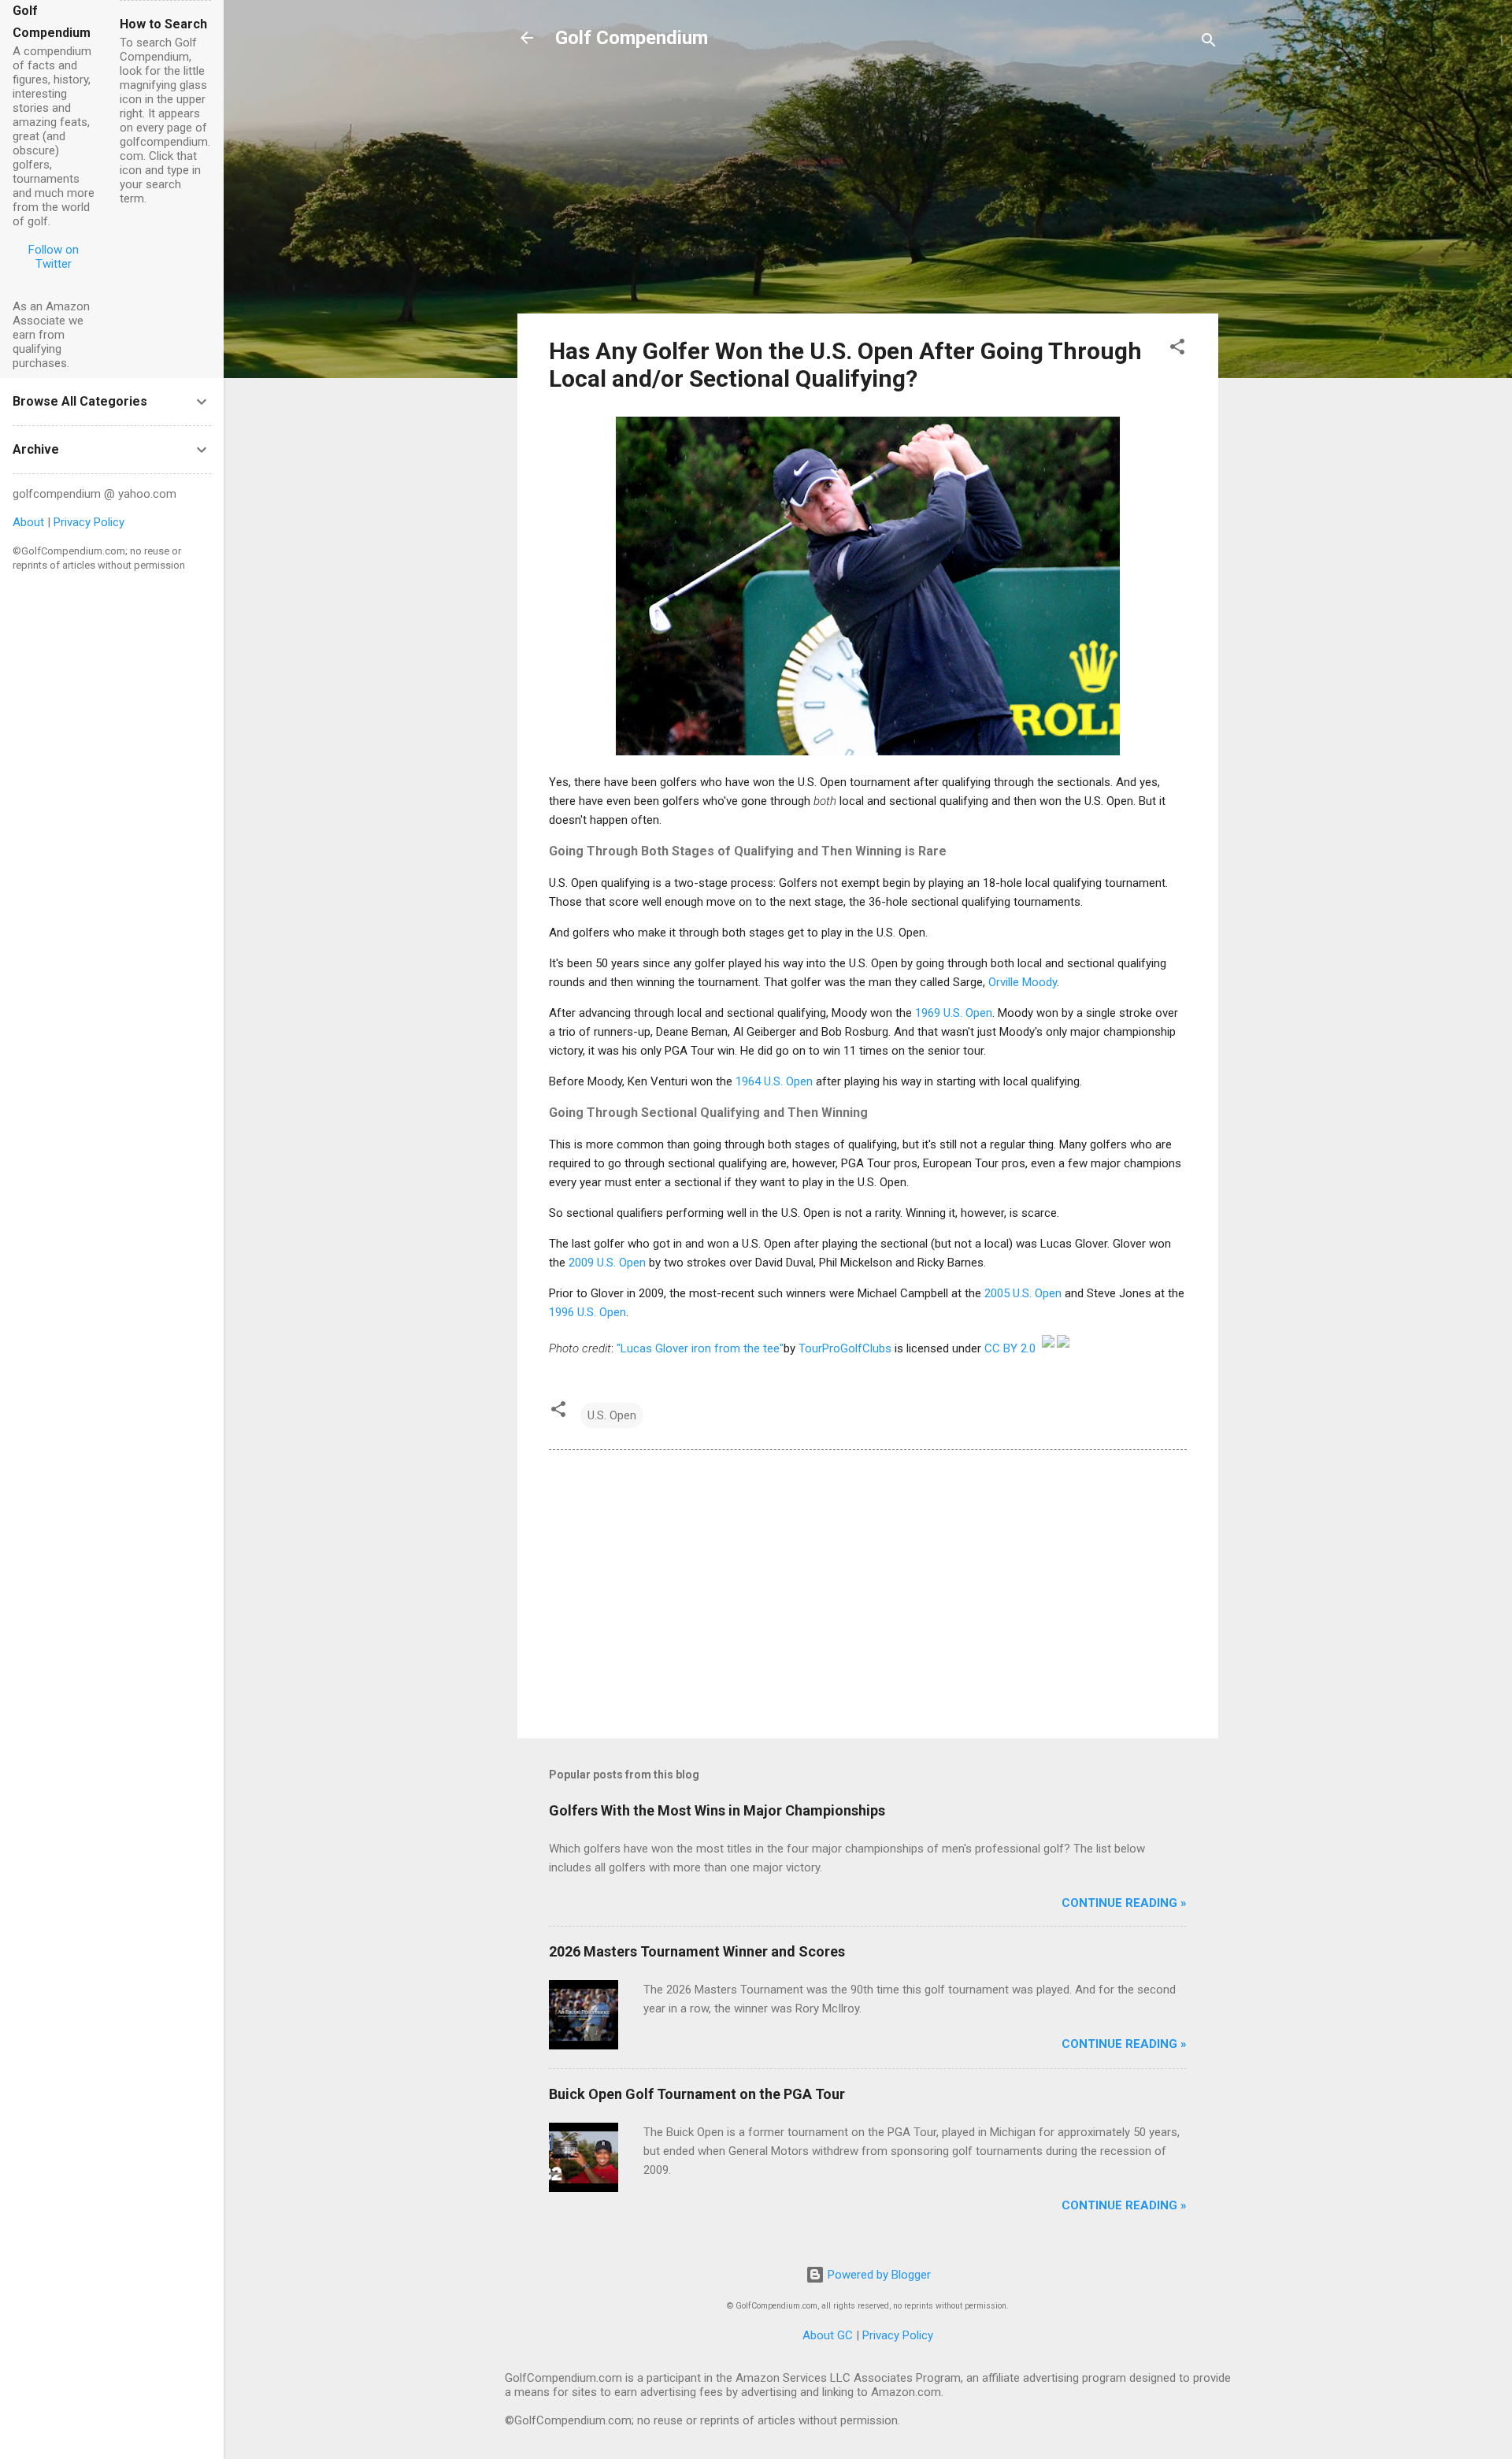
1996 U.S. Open (587, 1312)
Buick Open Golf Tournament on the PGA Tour (697, 2094)
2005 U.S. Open (1023, 1293)
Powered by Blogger (878, 2275)
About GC (828, 2335)
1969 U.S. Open (954, 1013)
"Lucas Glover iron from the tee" (700, 1348)
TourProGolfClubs (845, 1348)
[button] (1177, 349)
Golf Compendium (632, 38)
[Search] (1209, 43)
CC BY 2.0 (1010, 1348)
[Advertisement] (868, 191)
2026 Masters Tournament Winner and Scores (697, 1951)
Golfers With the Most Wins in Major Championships (717, 1810)
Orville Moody (1023, 982)
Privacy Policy (898, 2335)
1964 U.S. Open (774, 1081)
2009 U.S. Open (607, 1263)
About (28, 522)
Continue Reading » (1124, 1903)
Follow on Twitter (54, 257)
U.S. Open (612, 1415)
